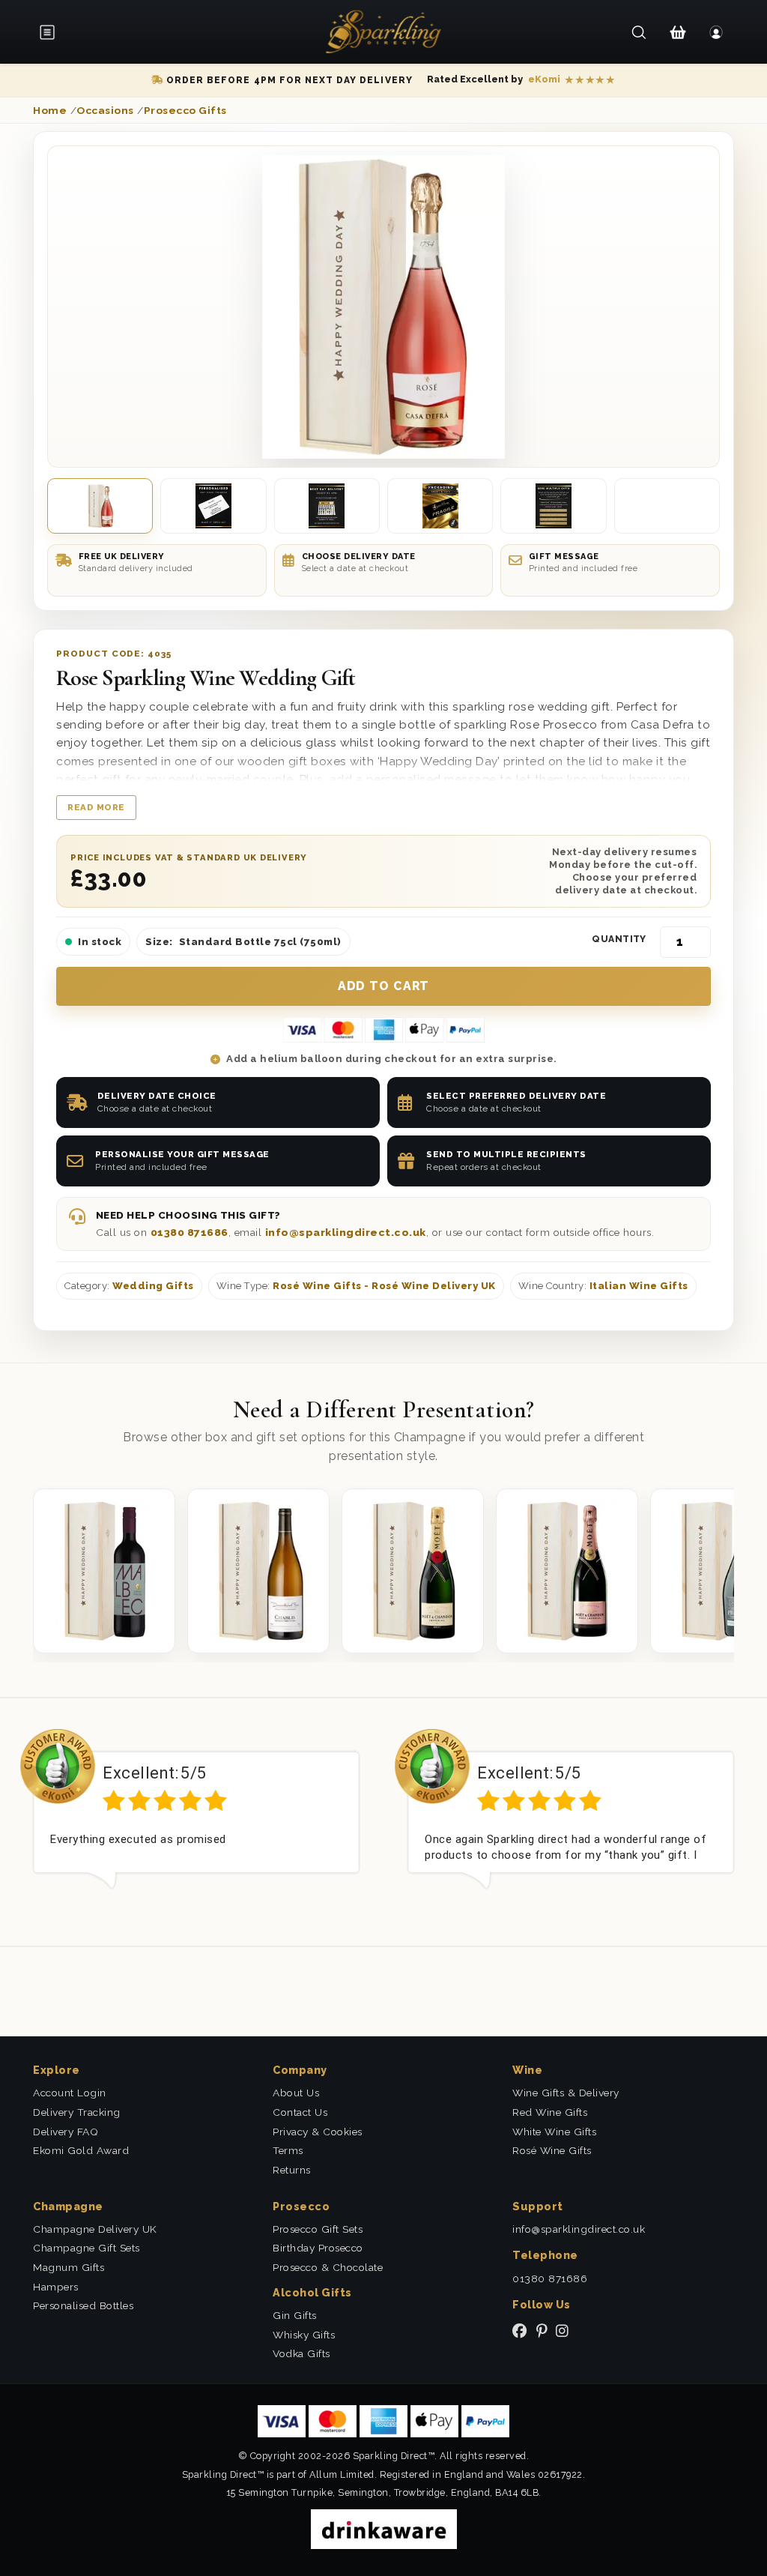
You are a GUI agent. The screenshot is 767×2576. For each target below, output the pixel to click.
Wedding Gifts (153, 1286)
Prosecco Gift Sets (318, 2229)
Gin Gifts (295, 2315)
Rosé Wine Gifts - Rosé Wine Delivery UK (384, 1286)
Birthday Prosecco (318, 2248)
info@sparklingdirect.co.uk (346, 1232)
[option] (196, 1821)
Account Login (70, 2093)
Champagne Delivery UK (95, 2229)
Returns (292, 2170)
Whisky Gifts (304, 2335)
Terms (288, 2150)
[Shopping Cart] (677, 32)
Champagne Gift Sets (87, 2248)
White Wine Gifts (554, 2132)
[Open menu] (52, 32)
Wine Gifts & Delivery (566, 2093)
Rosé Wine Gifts (552, 2150)
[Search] (639, 32)
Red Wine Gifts (550, 2112)
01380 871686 (190, 1232)
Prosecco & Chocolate (328, 2267)
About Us (296, 2093)
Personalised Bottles (83, 2305)
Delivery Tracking (77, 2112)
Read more (96, 807)
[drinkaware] (384, 2528)
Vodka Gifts (301, 2353)
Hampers (56, 2287)
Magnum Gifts (69, 2267)
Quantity (619, 939)
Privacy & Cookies (318, 2132)
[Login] (716, 32)
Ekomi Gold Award (81, 2150)
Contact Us (300, 2112)
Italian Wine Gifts (639, 1286)
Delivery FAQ (66, 2132)
